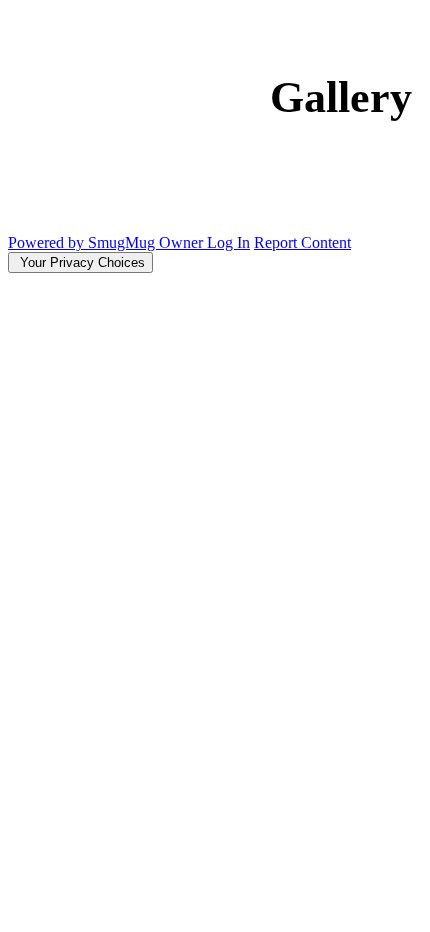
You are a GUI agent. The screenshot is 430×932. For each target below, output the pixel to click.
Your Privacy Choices (80, 262)
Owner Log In (204, 242)
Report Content (302, 242)
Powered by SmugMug (83, 242)
